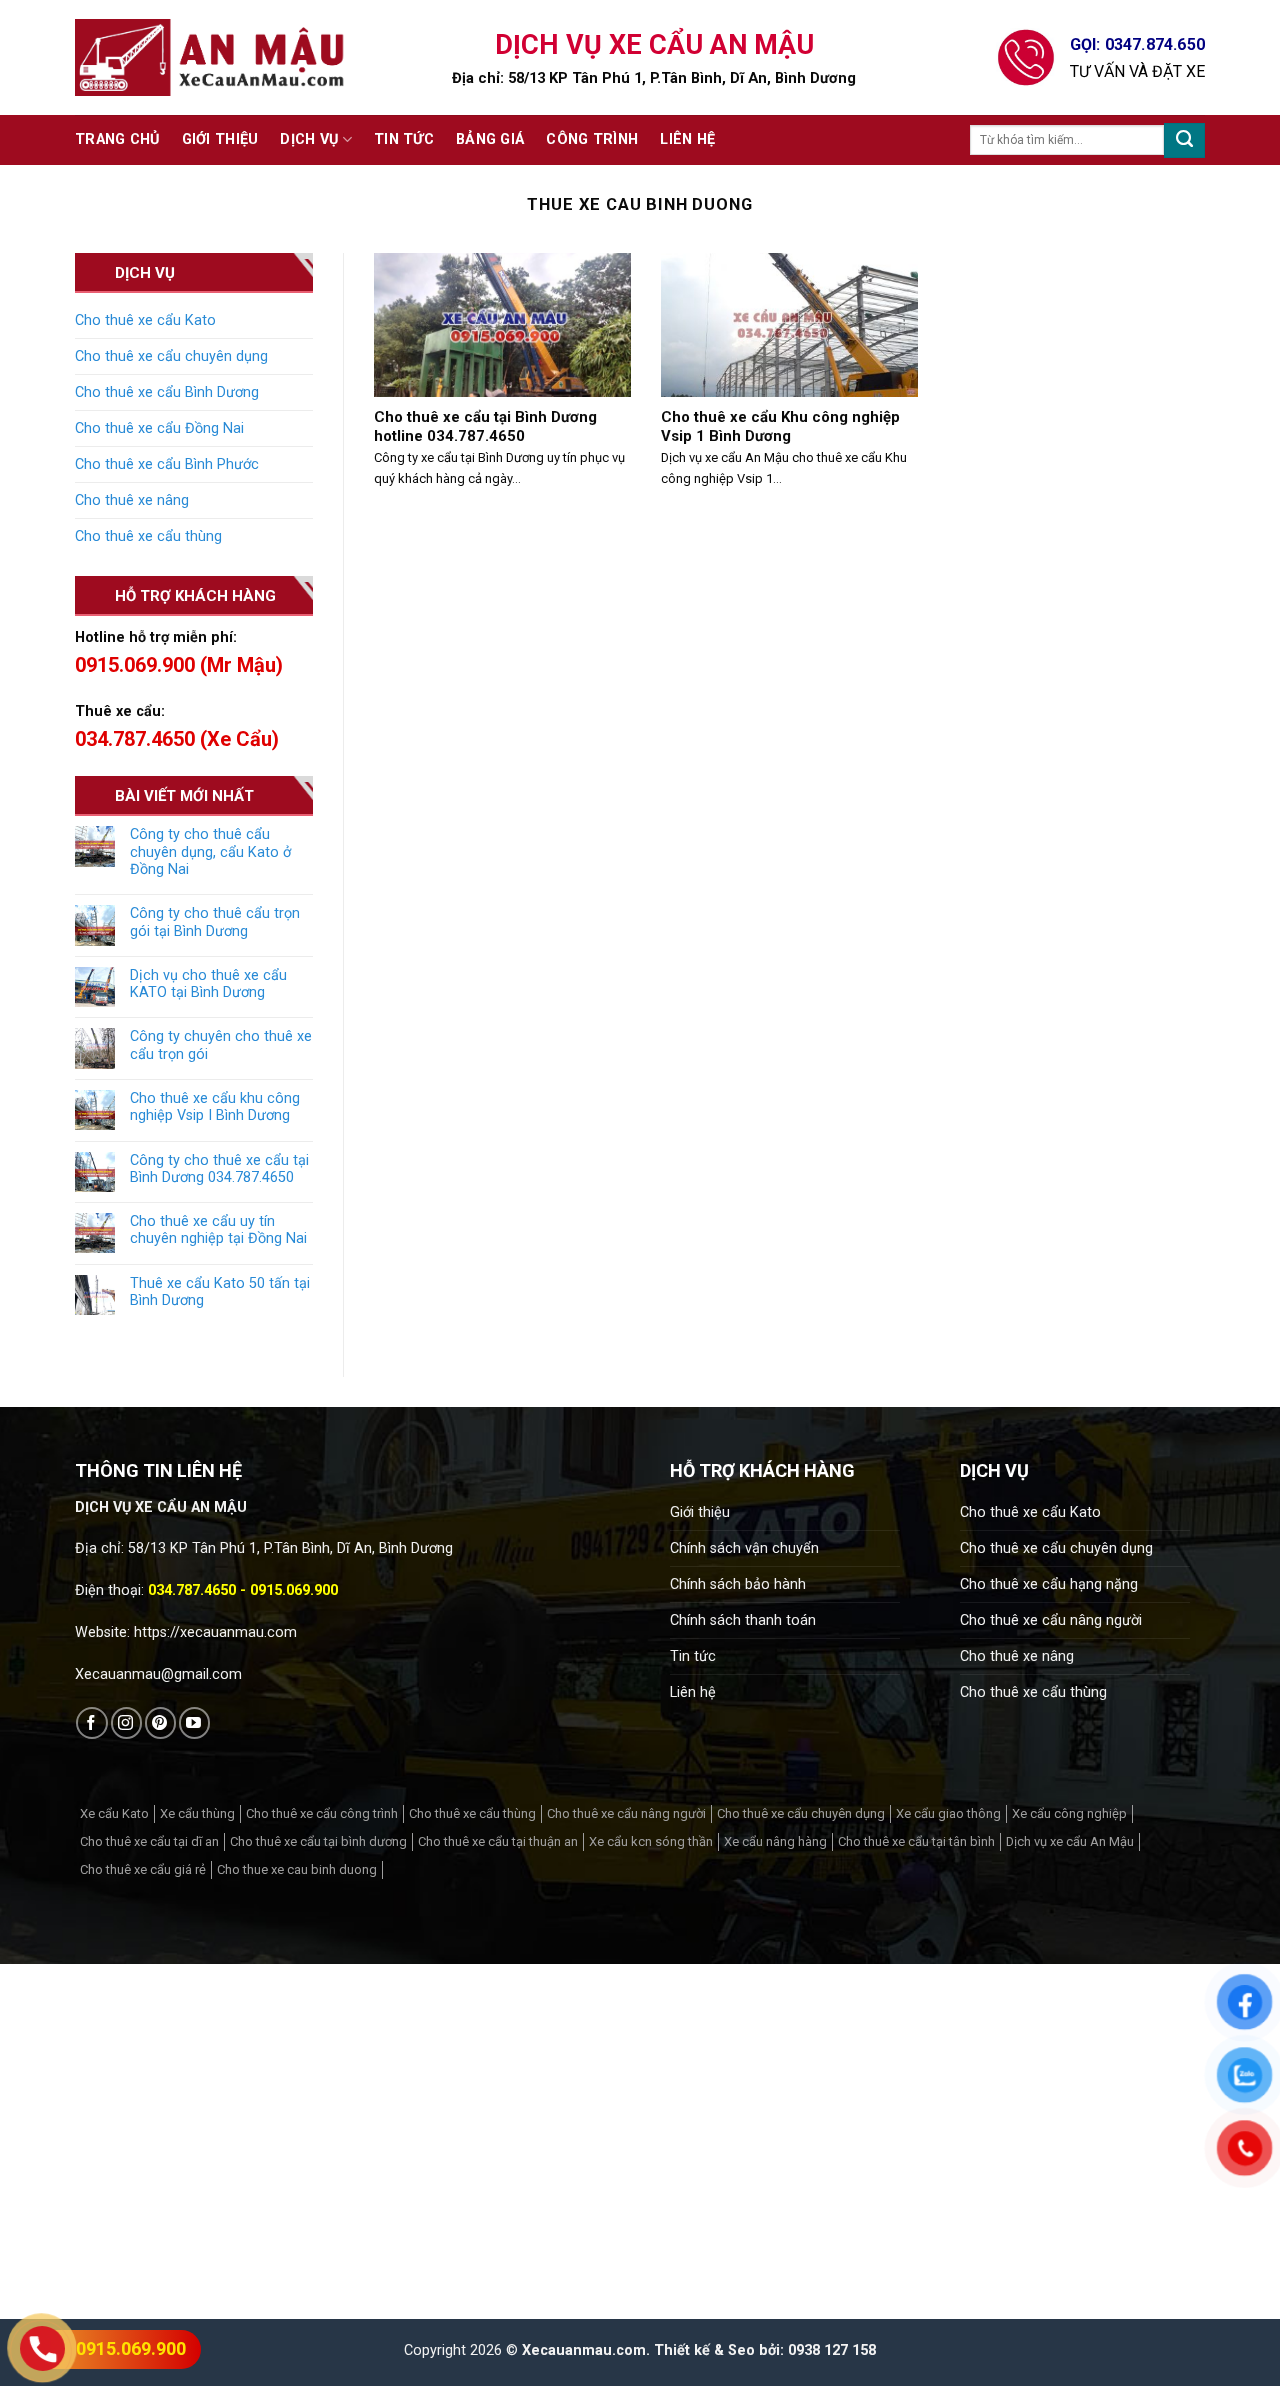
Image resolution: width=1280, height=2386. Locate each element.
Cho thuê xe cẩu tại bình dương (318, 1841)
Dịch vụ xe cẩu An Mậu (1070, 1841)
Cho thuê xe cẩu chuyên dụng (171, 356)
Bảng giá (490, 139)
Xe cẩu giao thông (948, 1813)
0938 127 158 (832, 2350)
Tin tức (404, 139)
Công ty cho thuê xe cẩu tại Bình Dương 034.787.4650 (219, 1169)
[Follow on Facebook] (91, 1722)
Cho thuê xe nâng (132, 500)
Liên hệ (687, 139)
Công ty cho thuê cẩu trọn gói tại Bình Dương (215, 922)
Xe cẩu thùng (197, 1813)
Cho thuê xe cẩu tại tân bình (916, 1841)
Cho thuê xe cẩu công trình (322, 1813)
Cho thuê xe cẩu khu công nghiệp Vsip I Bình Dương (215, 1107)
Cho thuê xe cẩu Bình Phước (167, 464)
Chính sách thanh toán (743, 1620)
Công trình (592, 139)
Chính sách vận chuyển (744, 1548)
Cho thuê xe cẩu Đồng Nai (159, 428)
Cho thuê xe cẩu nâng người (1051, 1620)
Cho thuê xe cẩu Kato (145, 320)
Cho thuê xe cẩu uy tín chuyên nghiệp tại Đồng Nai (218, 1230)
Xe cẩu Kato (114, 1813)
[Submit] (1184, 140)
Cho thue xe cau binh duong (297, 1869)
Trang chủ (117, 139)
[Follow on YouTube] (194, 1722)
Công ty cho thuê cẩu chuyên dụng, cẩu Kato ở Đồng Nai (210, 852)
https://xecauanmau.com (215, 1632)
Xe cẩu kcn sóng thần (651, 1841)
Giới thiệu (220, 139)
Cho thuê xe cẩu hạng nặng (1049, 1584)
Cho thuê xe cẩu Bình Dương (167, 392)
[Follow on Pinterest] (160, 1722)
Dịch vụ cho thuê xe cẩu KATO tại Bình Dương (208, 984)
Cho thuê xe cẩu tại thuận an (498, 1841)
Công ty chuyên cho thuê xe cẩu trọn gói (221, 1045)
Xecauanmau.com (584, 2350)
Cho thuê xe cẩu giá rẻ (143, 1869)
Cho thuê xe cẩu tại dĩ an (149, 1841)
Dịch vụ (309, 139)
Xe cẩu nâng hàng (775, 1841)
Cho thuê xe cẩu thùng (148, 536)
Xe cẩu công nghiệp (1069, 1813)
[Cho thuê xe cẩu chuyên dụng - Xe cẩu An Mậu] (210, 57)
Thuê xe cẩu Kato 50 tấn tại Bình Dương (220, 1292)
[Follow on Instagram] (126, 1722)
